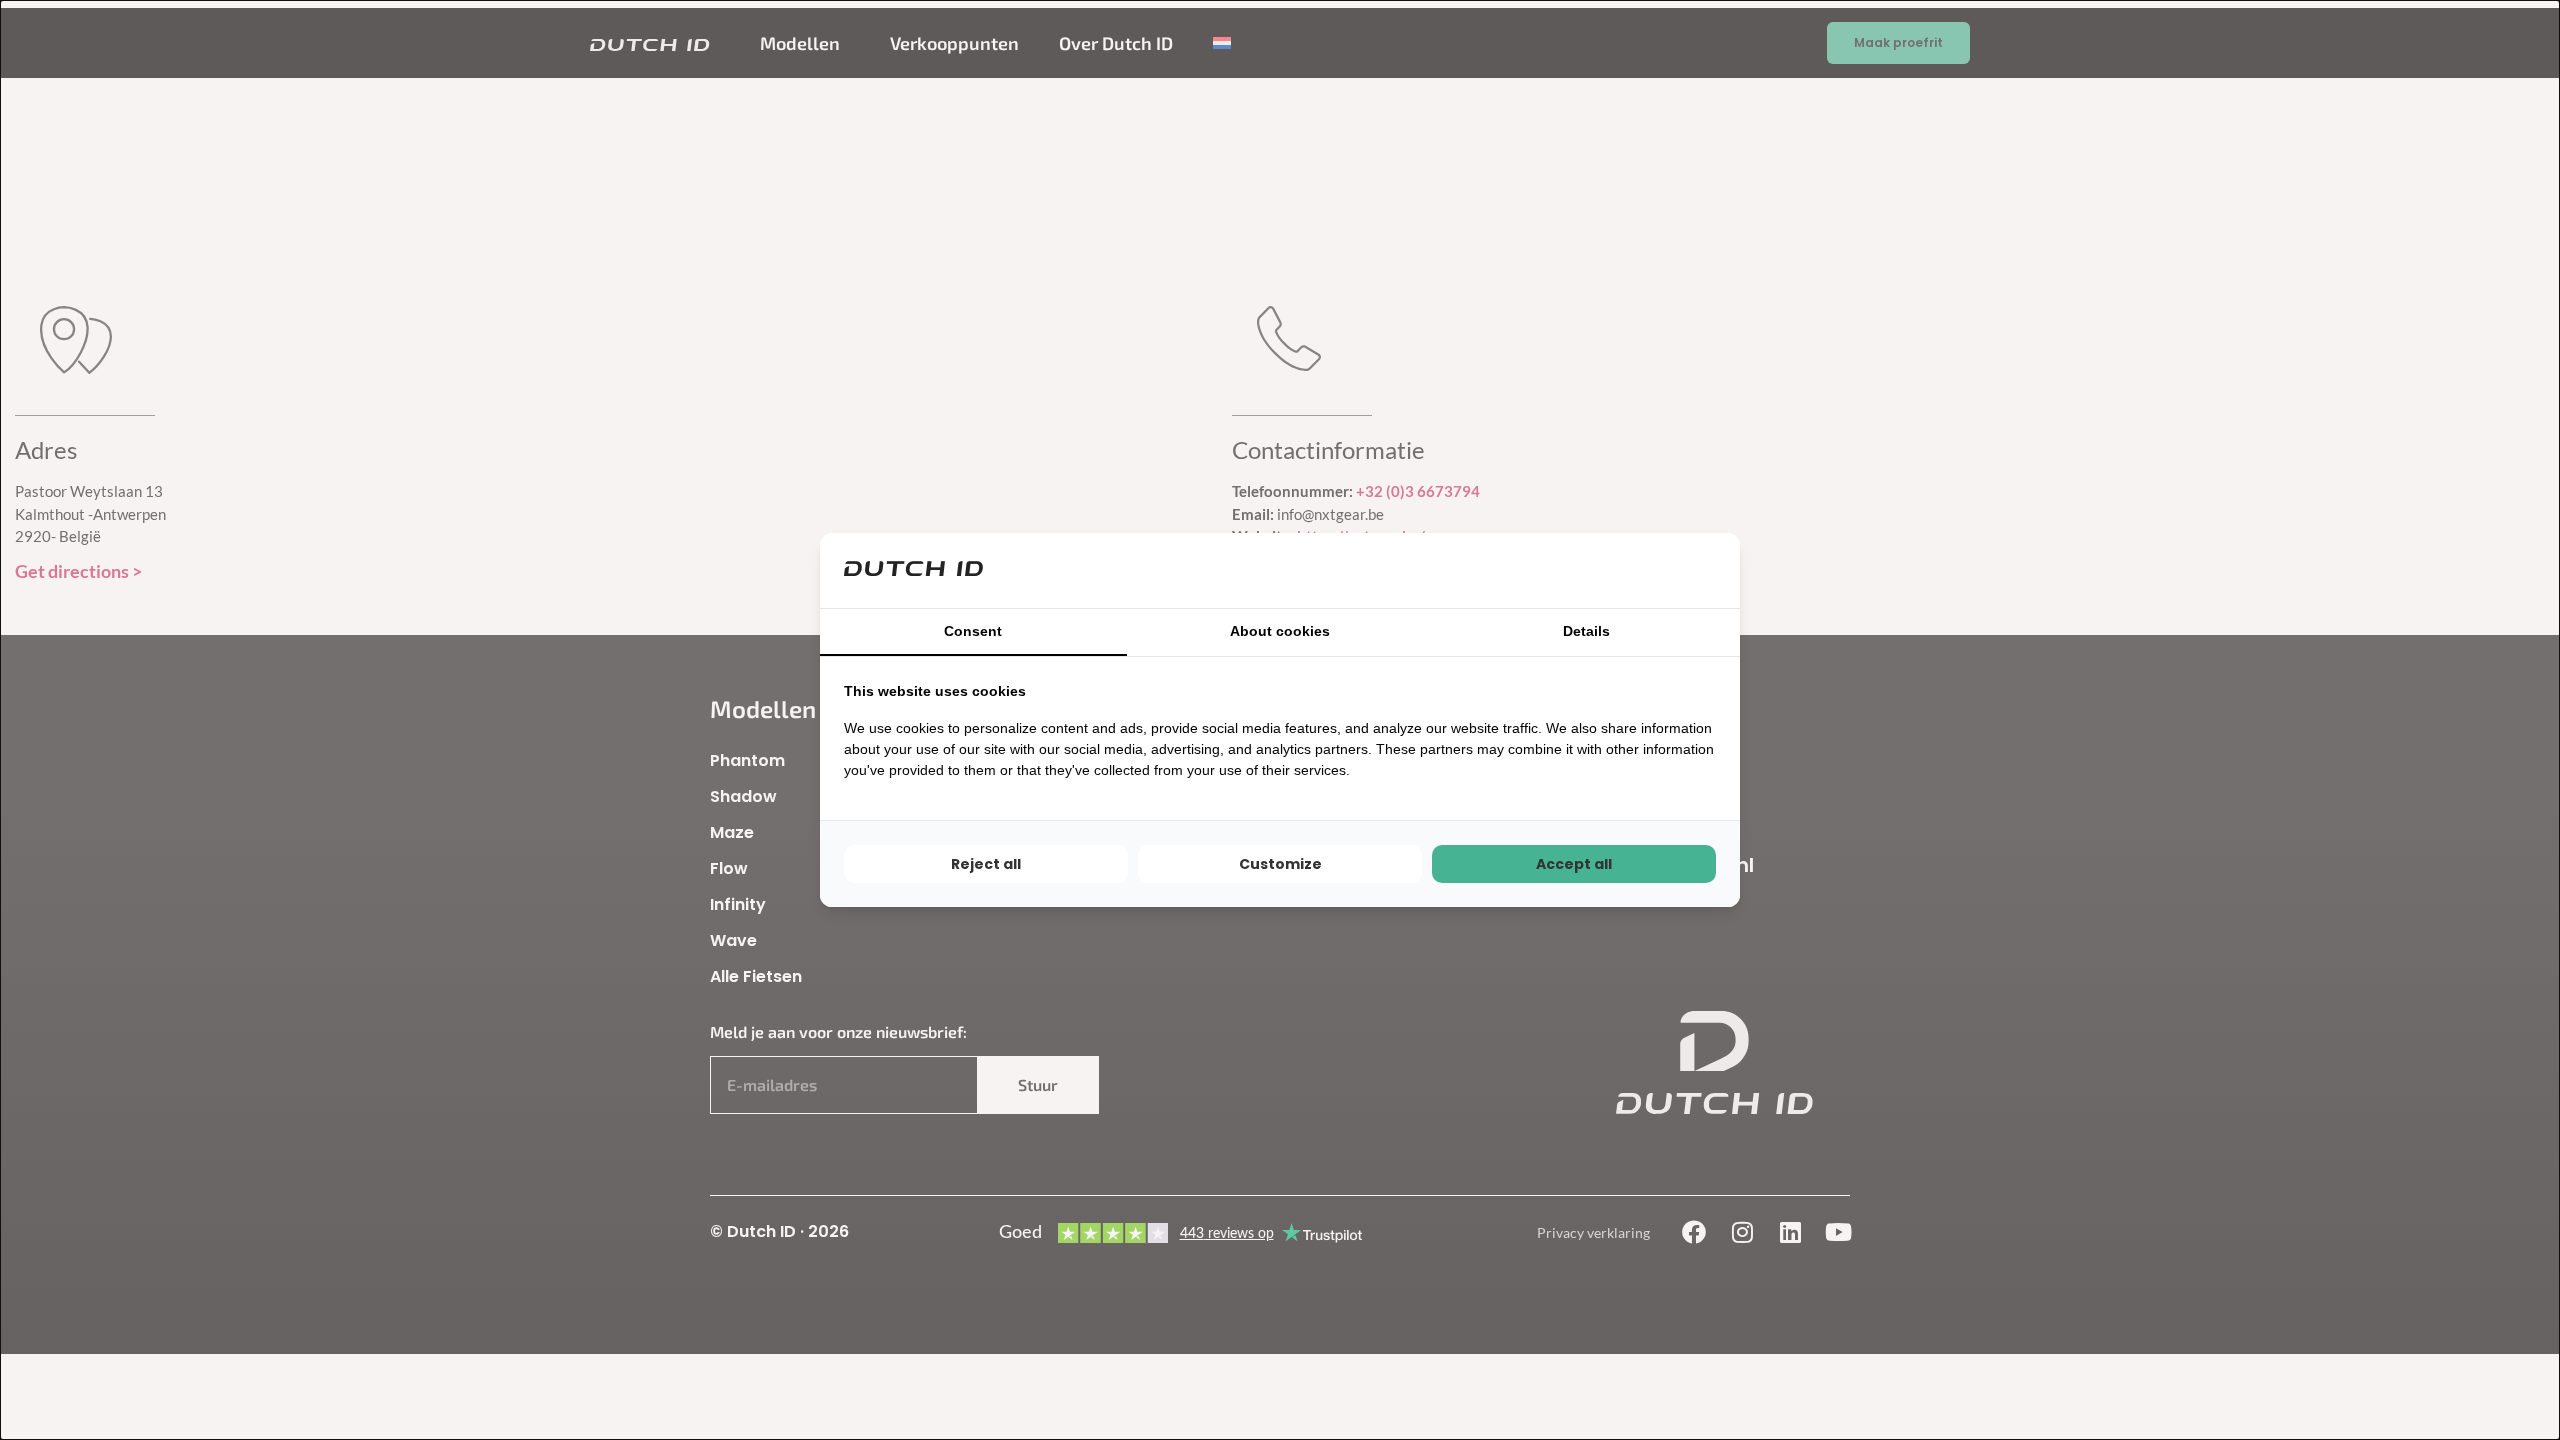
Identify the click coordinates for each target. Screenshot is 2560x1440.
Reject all (986, 864)
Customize (1280, 864)
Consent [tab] (973, 631)
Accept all (1574, 864)
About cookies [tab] (1280, 631)
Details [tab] (1586, 631)
